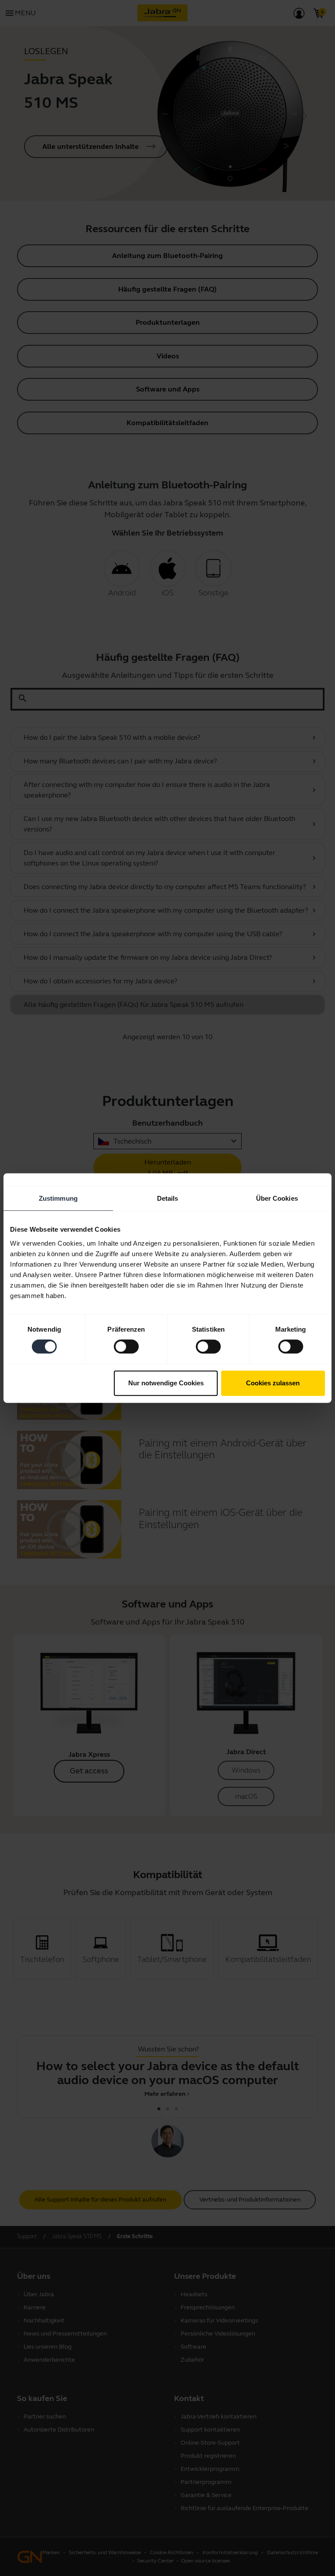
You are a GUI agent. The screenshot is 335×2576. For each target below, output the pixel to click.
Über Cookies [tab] (277, 1198)
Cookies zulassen (273, 1383)
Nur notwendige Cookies (166, 1383)
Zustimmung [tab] (58, 1198)
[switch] (126, 1346)
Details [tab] (168, 1198)
